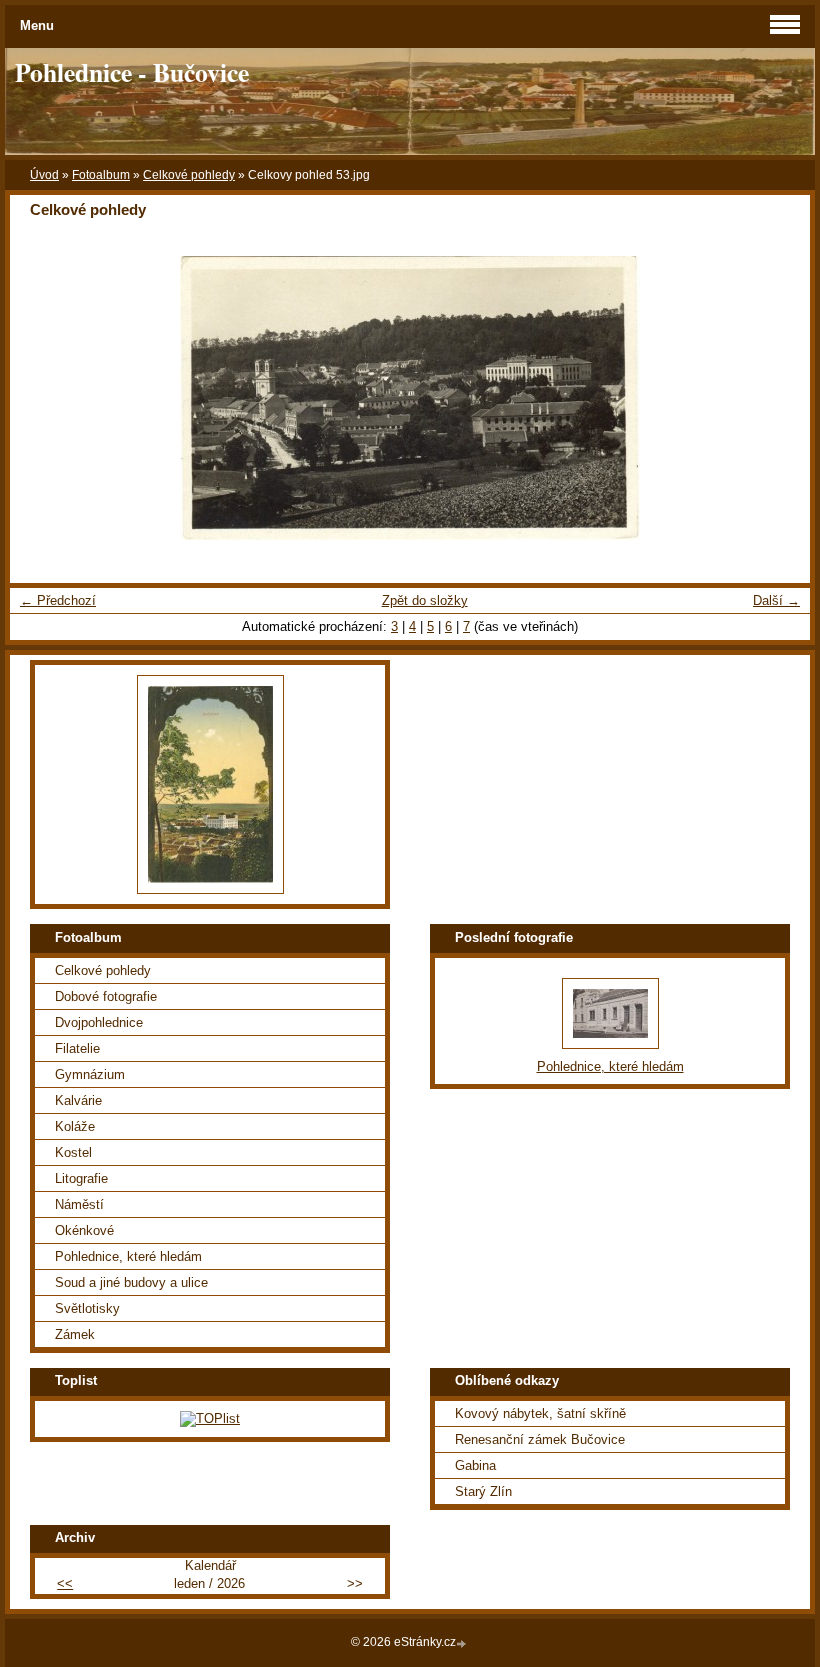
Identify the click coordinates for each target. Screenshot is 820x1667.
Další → (776, 600)
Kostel (73, 1152)
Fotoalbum (101, 175)
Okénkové (84, 1230)
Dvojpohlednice (99, 1022)
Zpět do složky (425, 600)
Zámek (75, 1334)
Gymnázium (90, 1074)
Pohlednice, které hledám (128, 1256)
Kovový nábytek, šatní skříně (540, 1413)
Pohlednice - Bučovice (132, 72)
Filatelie (77, 1048)
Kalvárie (78, 1100)
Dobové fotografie (106, 996)
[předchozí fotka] (42, 398)
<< (65, 1583)
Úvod (44, 175)
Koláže (75, 1126)
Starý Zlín (483, 1491)
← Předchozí (58, 600)
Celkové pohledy (189, 175)
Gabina (475, 1465)
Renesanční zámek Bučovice (540, 1439)
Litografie (81, 1178)
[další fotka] (777, 398)
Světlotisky (87, 1308)
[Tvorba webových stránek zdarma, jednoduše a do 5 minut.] (463, 1643)
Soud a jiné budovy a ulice (131, 1282)
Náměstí (79, 1204)
